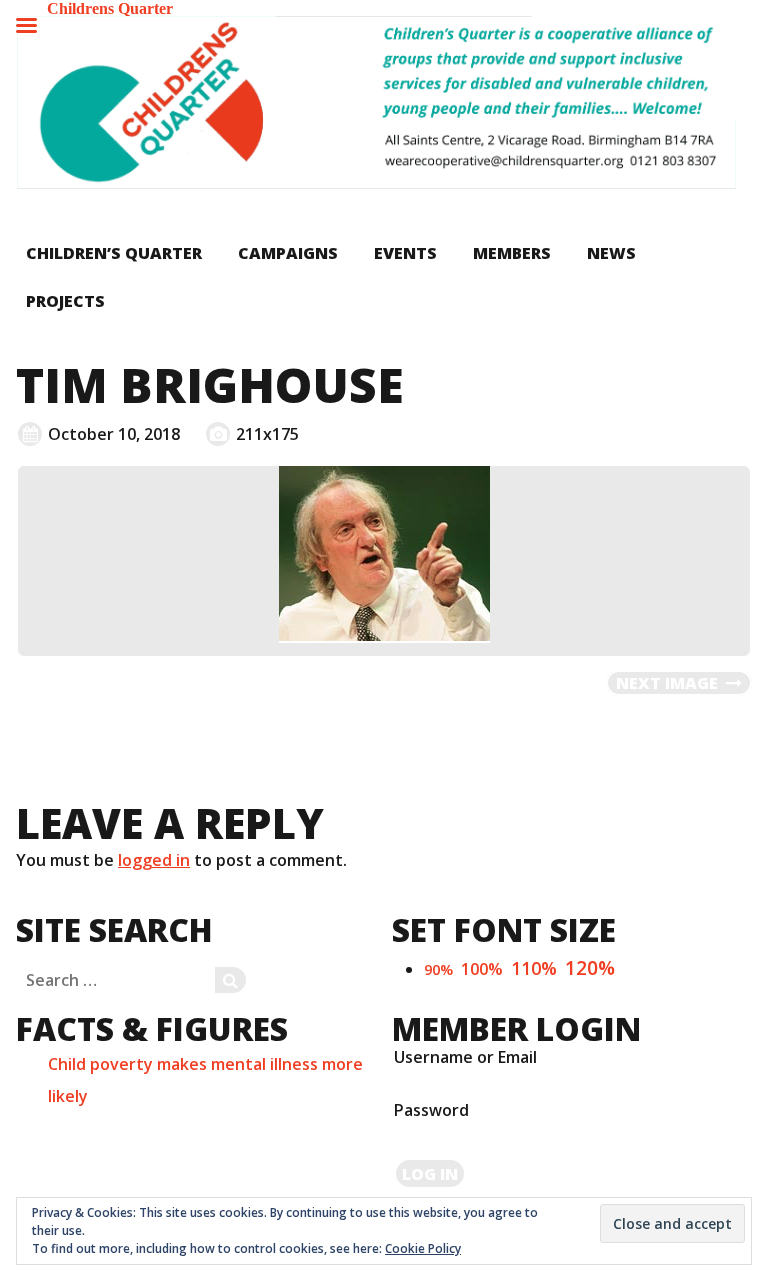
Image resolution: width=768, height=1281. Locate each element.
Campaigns (288, 253)
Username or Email (465, 1057)
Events (405, 253)
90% (438, 969)
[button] (376, 102)
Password (431, 1110)
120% (590, 967)
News (611, 253)
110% (534, 968)
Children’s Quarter (114, 253)
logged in (154, 860)
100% (482, 969)
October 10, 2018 (114, 434)
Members (512, 253)
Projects (65, 301)
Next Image (667, 683)
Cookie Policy (423, 1248)
